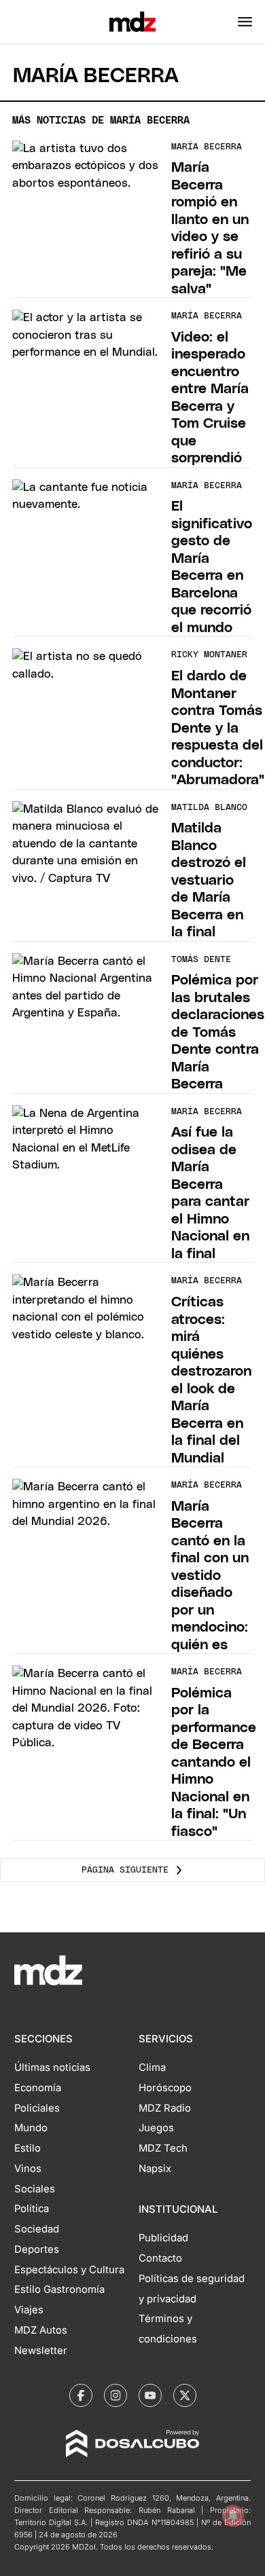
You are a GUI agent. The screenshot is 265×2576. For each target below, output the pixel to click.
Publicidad (163, 2238)
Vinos (28, 2169)
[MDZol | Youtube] (150, 2395)
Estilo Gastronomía (59, 2289)
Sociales (35, 2189)
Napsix (155, 2169)
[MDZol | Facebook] (81, 2395)
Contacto (160, 2258)
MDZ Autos (41, 2330)
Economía (38, 2088)
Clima (152, 2067)
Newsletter (41, 2351)
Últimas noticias (52, 2067)
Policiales (37, 2108)
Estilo (28, 2148)
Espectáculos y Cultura (69, 2270)
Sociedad (37, 2229)
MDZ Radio (165, 2108)
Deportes (37, 2249)
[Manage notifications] (233, 2516)
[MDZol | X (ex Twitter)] (185, 2395)
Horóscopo (165, 2088)
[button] (245, 22)
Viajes (29, 2310)
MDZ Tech (163, 2148)
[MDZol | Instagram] (116, 2395)
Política (32, 2209)
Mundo (31, 2128)
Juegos (156, 2128)
